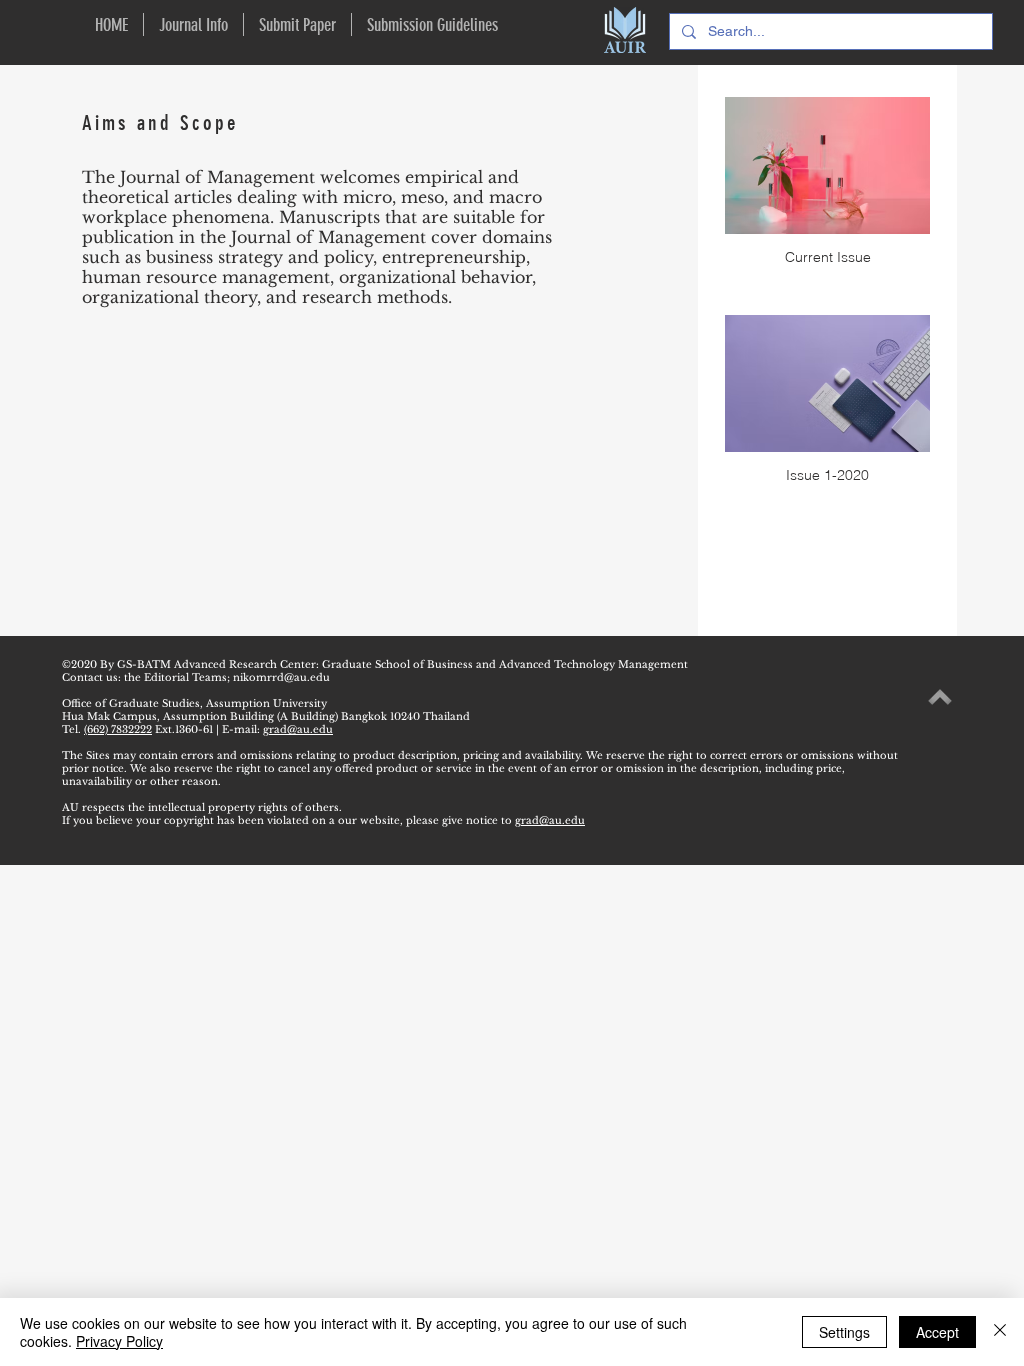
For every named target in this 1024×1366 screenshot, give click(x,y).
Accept (937, 1332)
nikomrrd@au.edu (281, 677)
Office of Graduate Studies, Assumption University (194, 703)
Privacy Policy (119, 1341)
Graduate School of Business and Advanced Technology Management (506, 664)
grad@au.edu (298, 729)
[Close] (1000, 1332)
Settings (844, 1332)
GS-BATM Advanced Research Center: (218, 664)
